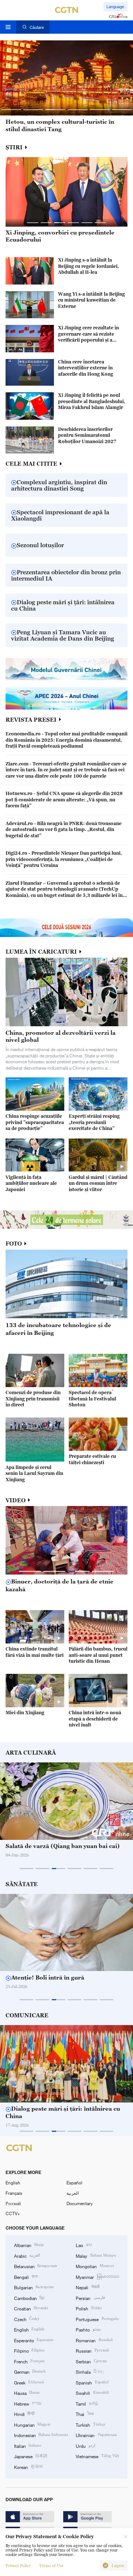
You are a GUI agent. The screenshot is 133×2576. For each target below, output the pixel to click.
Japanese (31, 2456)
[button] (11, 110)
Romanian (94, 2340)
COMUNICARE (27, 2015)
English (13, 2183)
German (30, 2371)
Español (74, 2183)
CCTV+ (13, 2213)
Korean (28, 2467)
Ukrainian (96, 2435)
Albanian (29, 2245)
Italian (28, 2446)
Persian (90, 2298)
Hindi (24, 2414)
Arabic (27, 2256)
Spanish (92, 2382)
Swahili (92, 2393)
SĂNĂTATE (22, 1884)
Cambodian (29, 2298)
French (29, 2361)
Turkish (90, 2424)
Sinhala (90, 2371)
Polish (88, 2308)
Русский (13, 2203)
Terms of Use (51, 2566)
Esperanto (34, 2340)
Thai (85, 2414)
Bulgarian (34, 2287)
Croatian (31, 2308)
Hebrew (28, 2403)
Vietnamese (97, 2456)
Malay (96, 2256)
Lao (84, 2245)
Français (14, 2193)
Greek (29, 2382)
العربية (73, 2193)
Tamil (87, 2403)
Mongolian (95, 2266)
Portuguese (97, 2319)
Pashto (88, 2329)
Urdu (85, 2446)
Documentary (80, 2203)
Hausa (27, 2393)
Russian (92, 2350)
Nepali (87, 2287)
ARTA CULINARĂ (31, 1753)
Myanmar (97, 2277)
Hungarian (32, 2424)
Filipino (29, 2350)
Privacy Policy (18, 2566)
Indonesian (41, 2435)
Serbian (91, 2361)
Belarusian (35, 2266)
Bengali (26, 2277)
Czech (27, 2319)
